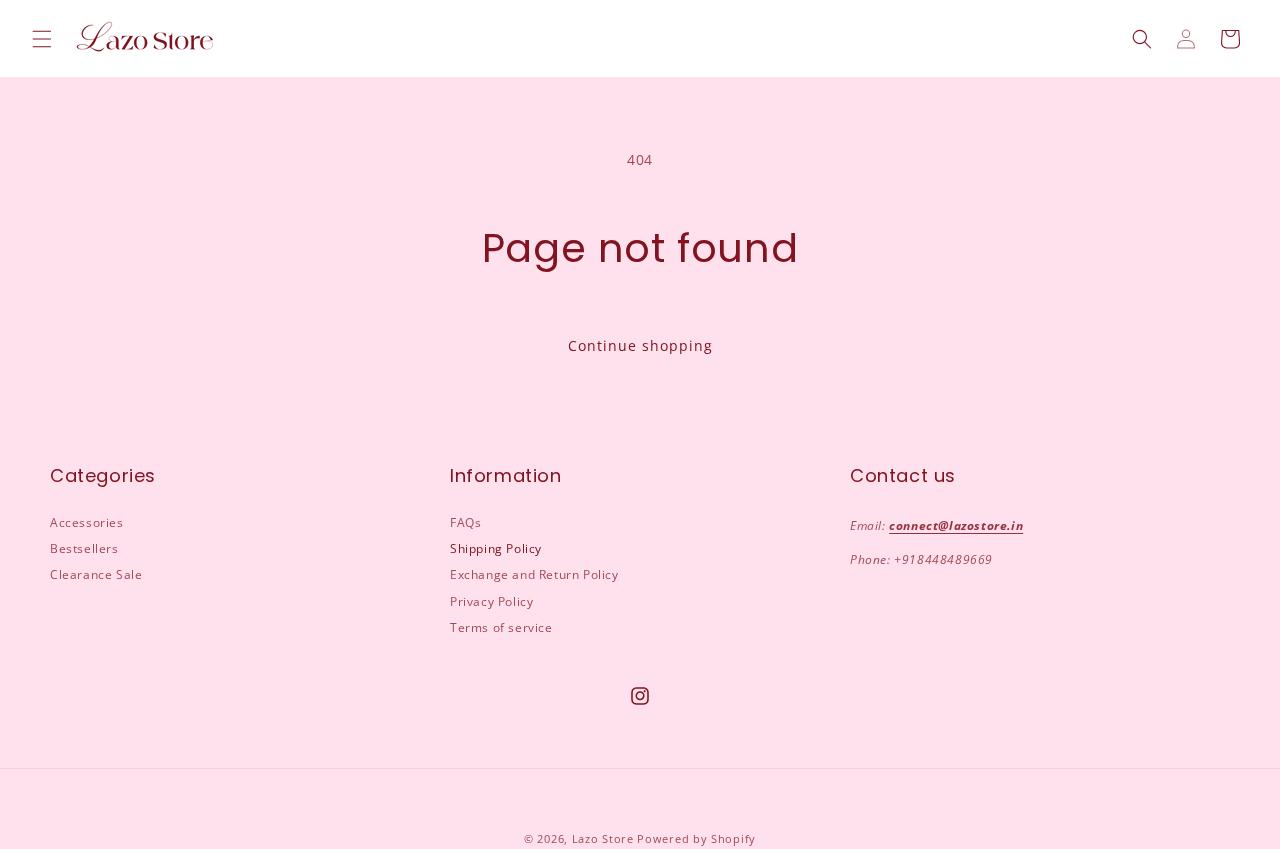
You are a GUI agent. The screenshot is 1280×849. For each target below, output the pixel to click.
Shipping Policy (496, 548)
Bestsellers (84, 548)
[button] (42, 39)
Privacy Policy (491, 601)
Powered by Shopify (696, 838)
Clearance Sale (96, 574)
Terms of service (501, 627)
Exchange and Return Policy (534, 574)
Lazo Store (603, 838)
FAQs (465, 522)
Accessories (87, 522)
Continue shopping (640, 345)
